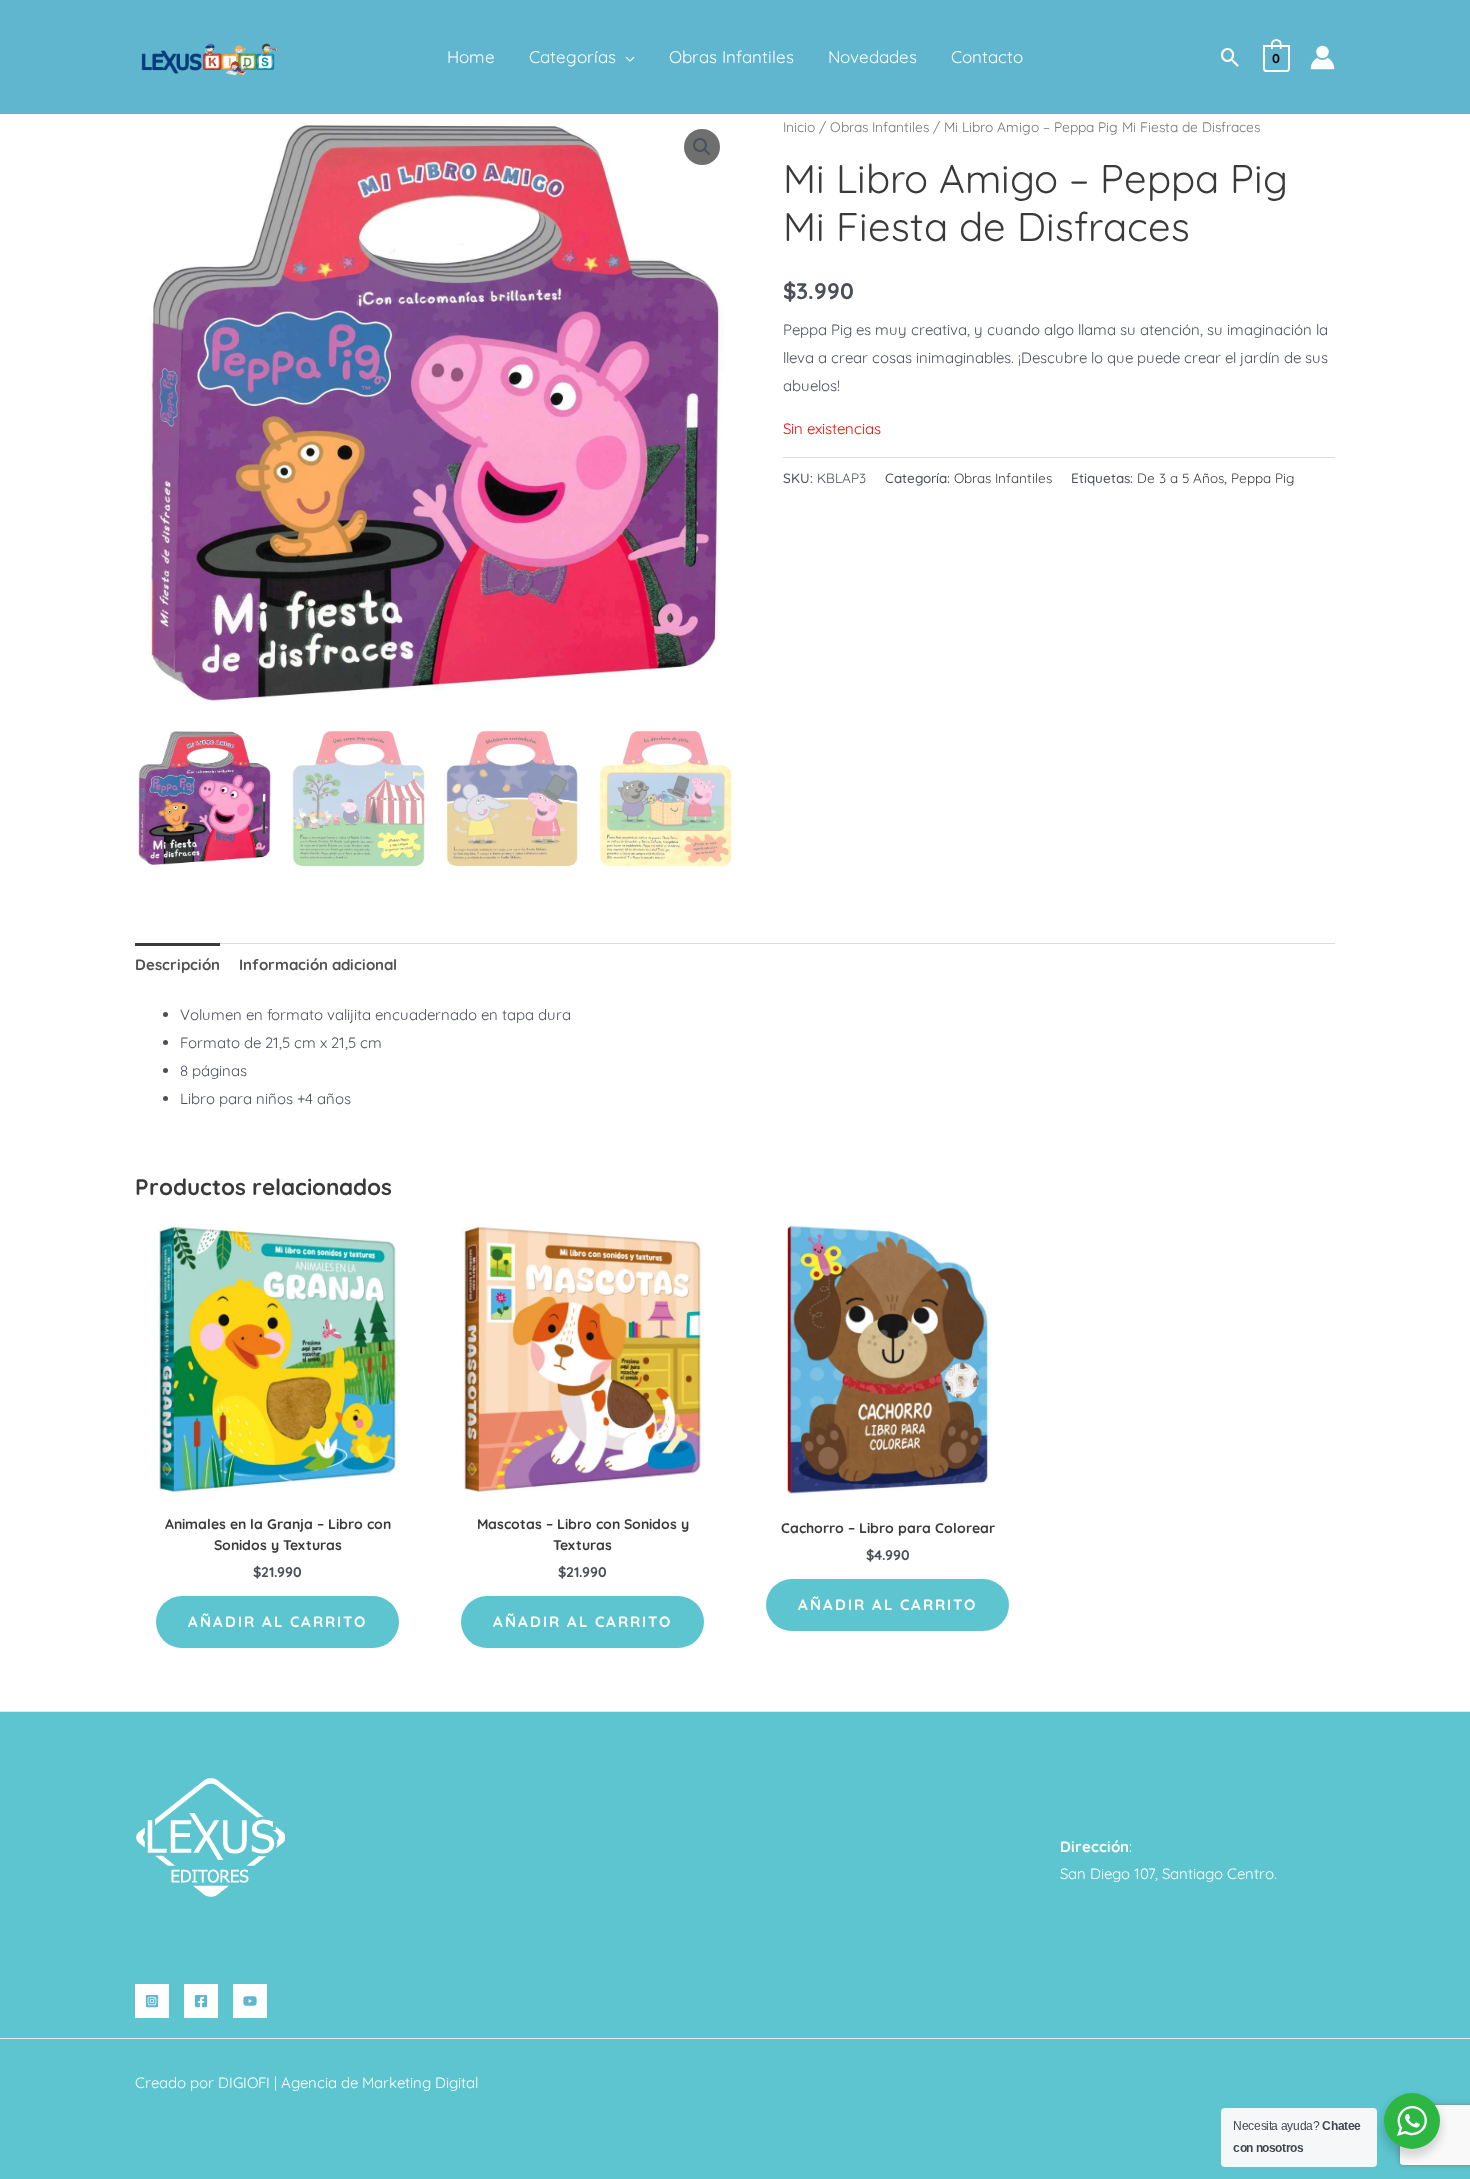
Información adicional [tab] (318, 964)
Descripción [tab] (177, 964)
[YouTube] (250, 2001)
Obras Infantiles (879, 126)
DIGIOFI (244, 2082)
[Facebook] (201, 2001)
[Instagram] (152, 2001)
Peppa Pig (1262, 477)
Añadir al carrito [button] (277, 1621)
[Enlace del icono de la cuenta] (1322, 57)
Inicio (799, 126)
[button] (625, 57)
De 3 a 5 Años (1180, 477)
